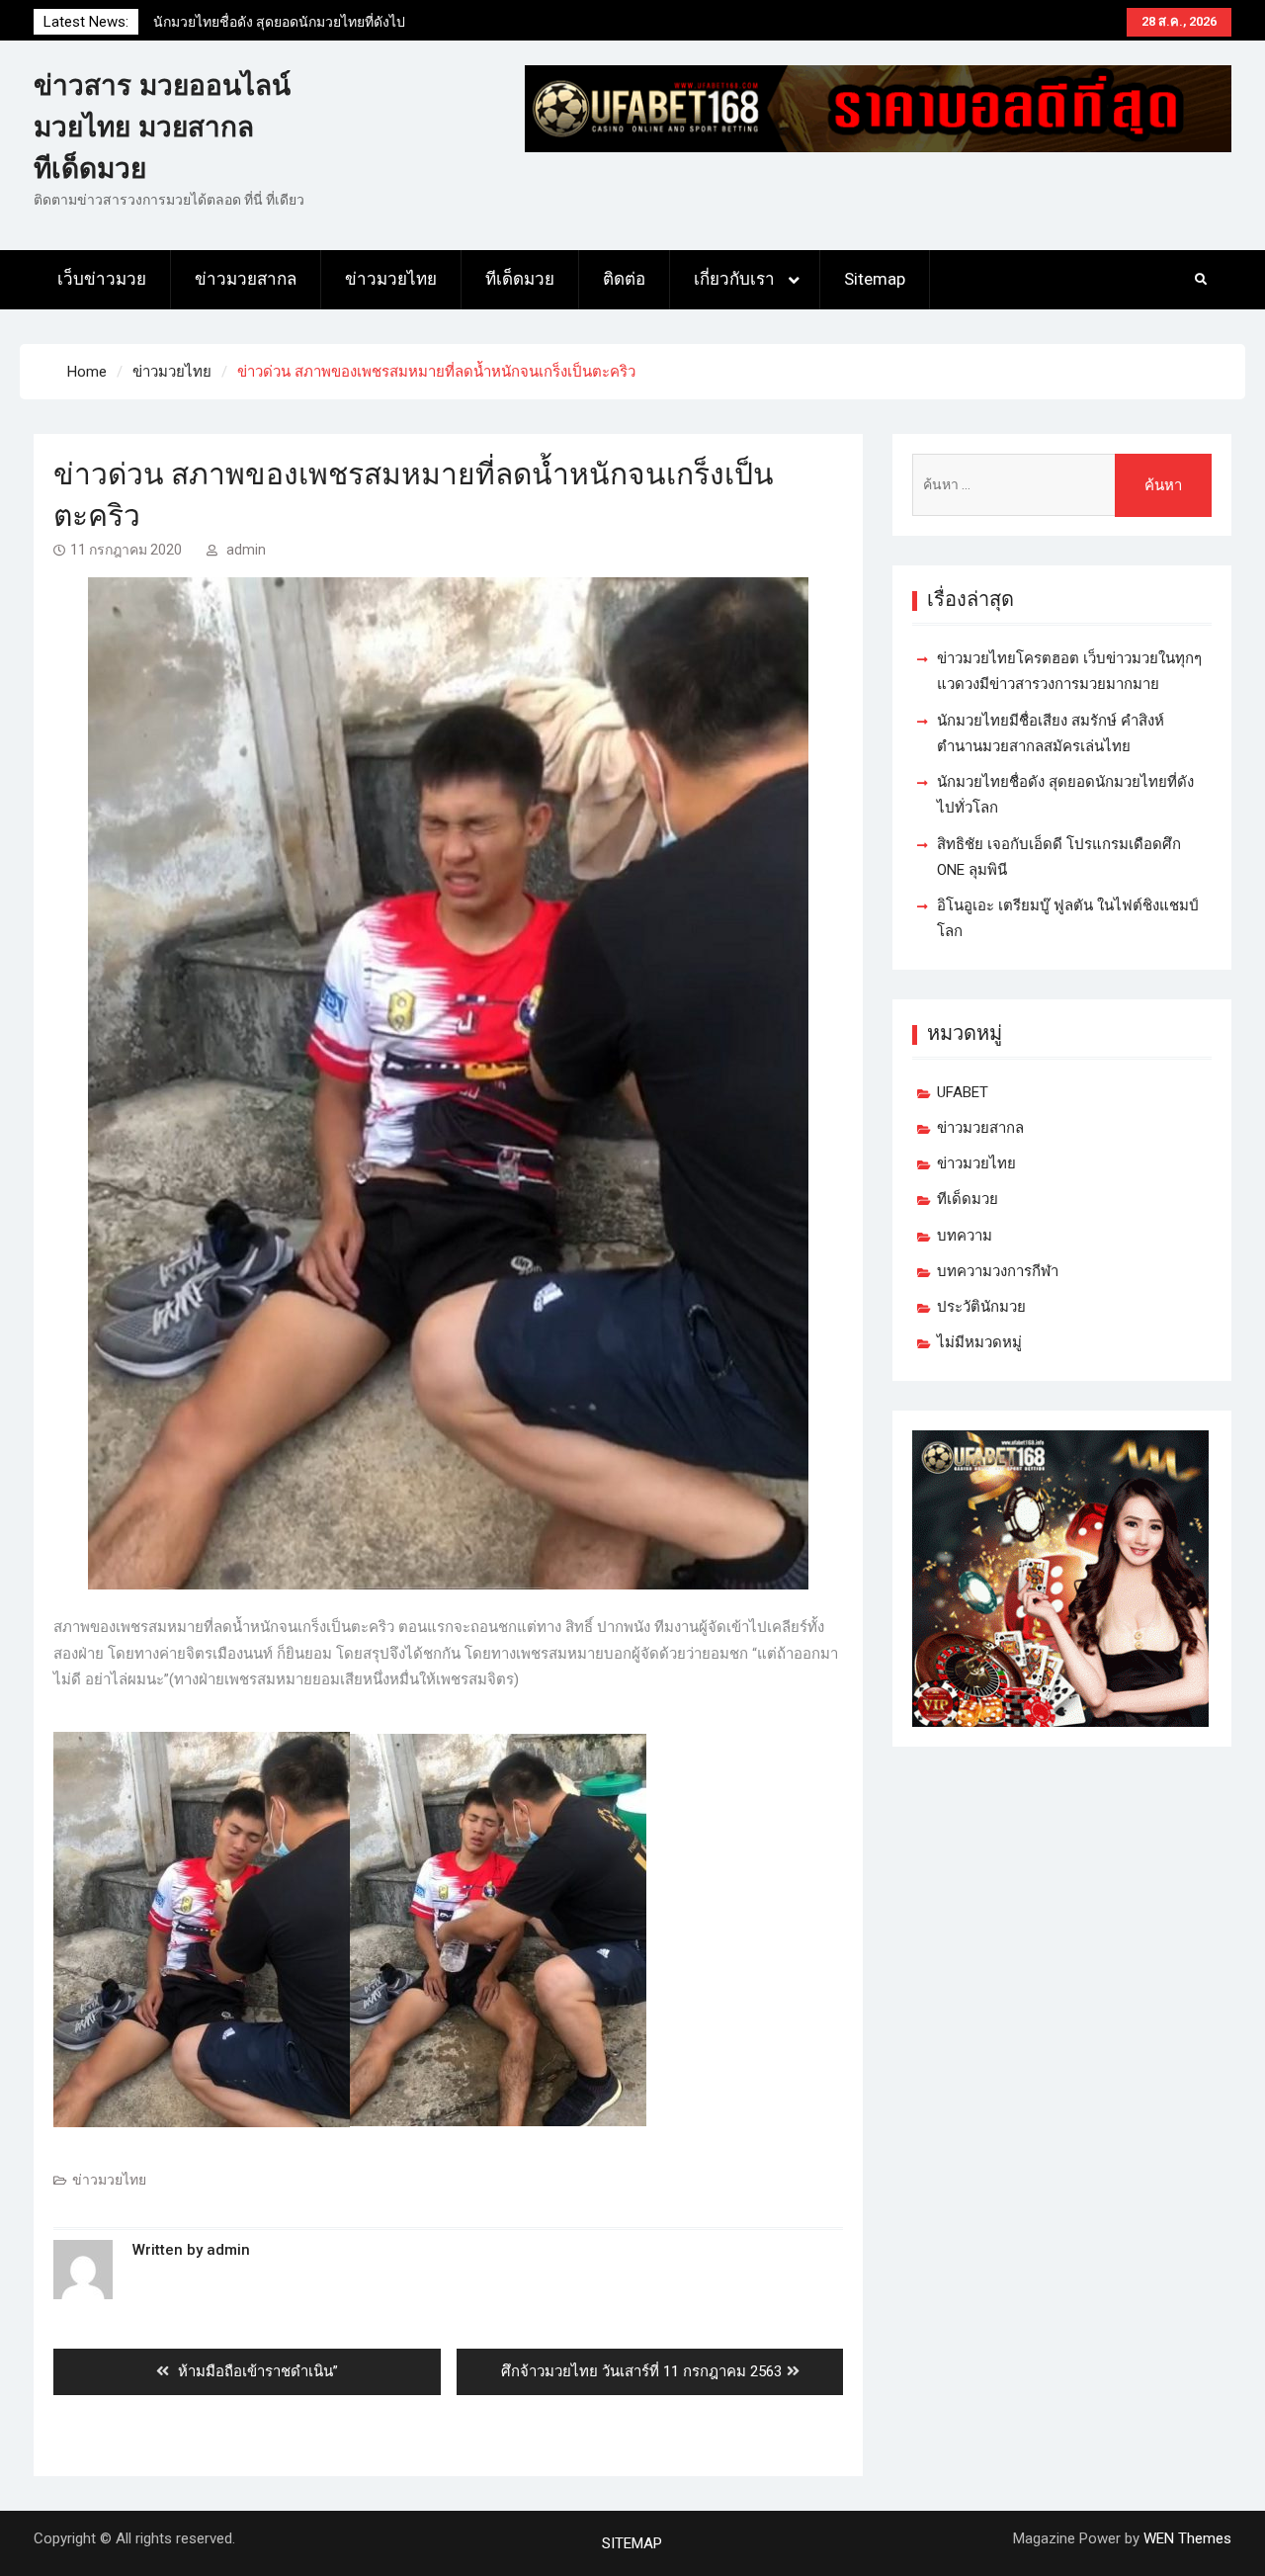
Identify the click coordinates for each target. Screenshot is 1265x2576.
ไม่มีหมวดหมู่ (979, 1342)
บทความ (965, 1236)
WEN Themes (1187, 2538)
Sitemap (875, 279)
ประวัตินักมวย (981, 1307)
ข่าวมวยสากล (246, 279)
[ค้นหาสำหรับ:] (1061, 485)
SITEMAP (632, 2543)
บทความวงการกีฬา (998, 1271)
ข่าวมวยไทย (391, 279)
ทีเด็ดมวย (520, 279)
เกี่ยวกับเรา (734, 279)
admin (246, 550)
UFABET (963, 1092)
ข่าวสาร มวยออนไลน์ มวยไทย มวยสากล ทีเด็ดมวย (162, 127)
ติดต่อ (624, 279)
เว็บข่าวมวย (102, 279)
